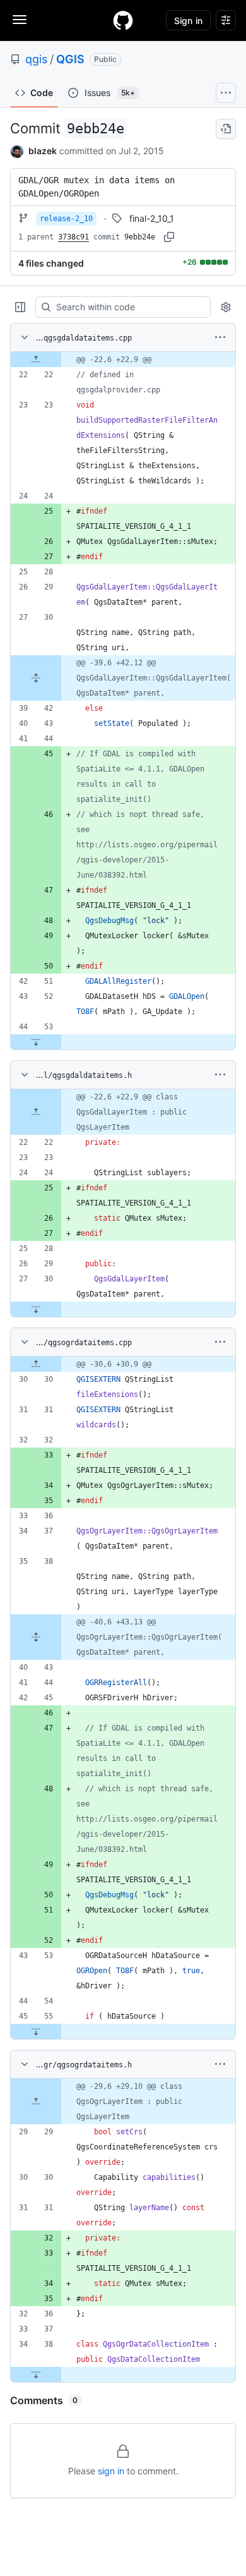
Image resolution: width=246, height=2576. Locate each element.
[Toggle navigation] (20, 20)
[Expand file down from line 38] (36, 2374)
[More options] (220, 337)
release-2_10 (66, 219)
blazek (43, 151)
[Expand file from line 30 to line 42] (36, 678)
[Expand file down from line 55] (36, 2031)
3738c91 (73, 237)
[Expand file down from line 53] (36, 1042)
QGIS (70, 59)
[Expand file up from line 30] (36, 1364)
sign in (111, 2471)
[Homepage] (123, 20)
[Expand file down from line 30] (36, 1309)
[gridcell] (123, 360)
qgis (36, 59)
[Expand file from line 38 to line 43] (36, 1637)
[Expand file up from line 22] (36, 360)
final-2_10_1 (152, 218)
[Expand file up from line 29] (36, 2101)
